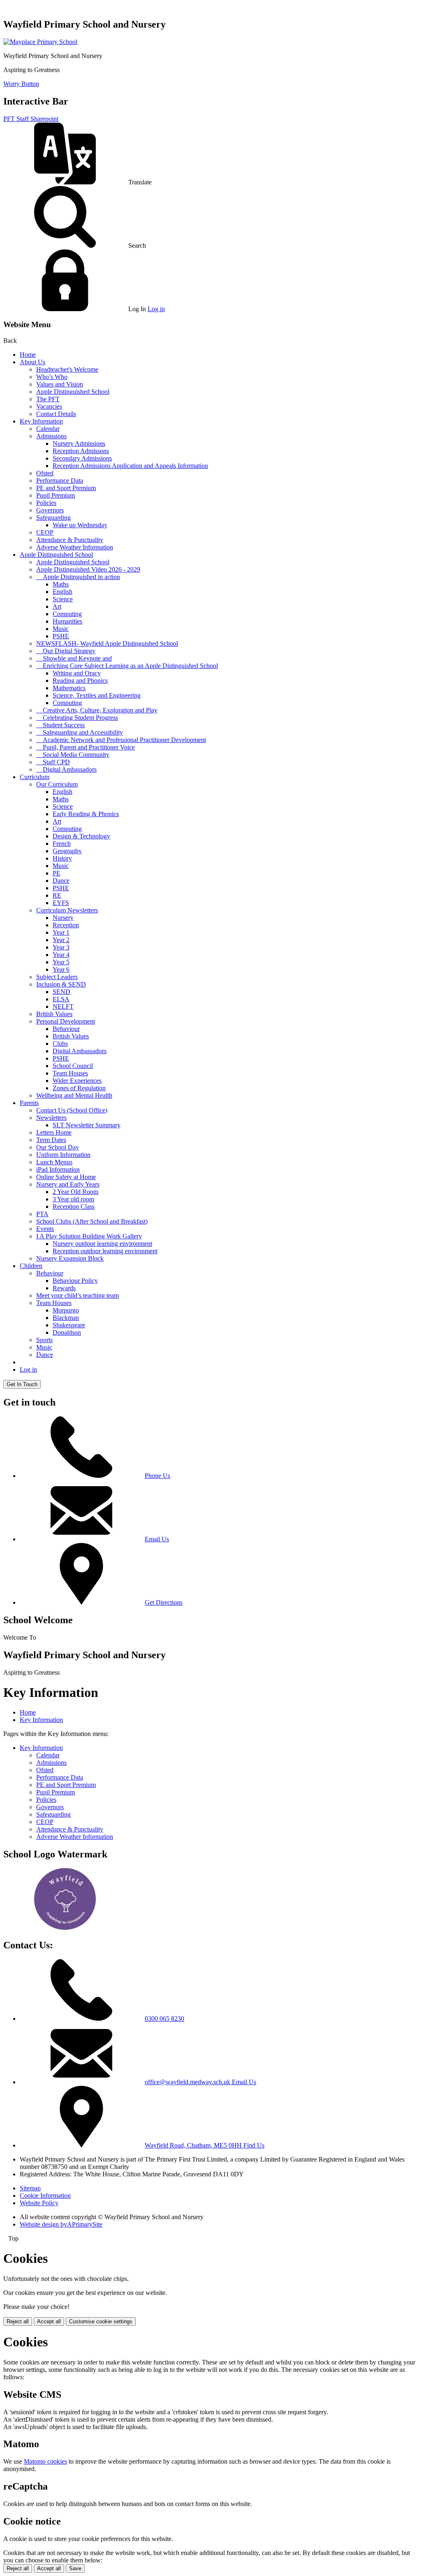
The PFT (48, 399)
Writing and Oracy (77, 673)
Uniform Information (63, 1155)
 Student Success (60, 725)
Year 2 (61, 940)
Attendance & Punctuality (70, 540)
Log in (156, 309)
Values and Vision (60, 384)
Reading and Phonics (80, 681)
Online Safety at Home (66, 1177)
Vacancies (49, 406)
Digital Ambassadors (80, 1051)
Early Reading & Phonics (86, 814)
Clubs (60, 1044)
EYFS (61, 903)
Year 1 (61, 932)
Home (28, 355)
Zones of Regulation (79, 1088)
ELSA (61, 999)
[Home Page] (40, 42)
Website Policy (39, 2203)
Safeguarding (53, 518)
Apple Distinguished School (73, 392)
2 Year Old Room (75, 1192)
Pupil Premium (56, 495)
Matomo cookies (45, 2461)
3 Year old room (73, 1199)
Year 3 (61, 947)
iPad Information (58, 1169)
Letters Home (54, 1132)
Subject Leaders (57, 977)
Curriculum (35, 777)
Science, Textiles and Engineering (97, 695)
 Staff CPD (53, 762)
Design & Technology (81, 836)
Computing (67, 614)
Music (61, 629)
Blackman (66, 1318)
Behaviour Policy (75, 1281)
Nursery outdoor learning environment (102, 1244)
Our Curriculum (57, 784)
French (62, 844)
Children (31, 1266)
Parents (29, 1103)
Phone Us (157, 1476)
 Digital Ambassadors (66, 769)
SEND (61, 992)
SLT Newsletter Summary (87, 1125)
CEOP (45, 532)
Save (75, 2568)
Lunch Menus (54, 1162)
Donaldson (67, 1332)
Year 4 (61, 955)
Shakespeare (69, 1325)
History (62, 858)
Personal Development (66, 1021)
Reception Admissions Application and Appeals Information (130, 466)
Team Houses (70, 1073)
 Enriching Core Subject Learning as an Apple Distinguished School (127, 666)
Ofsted (45, 473)
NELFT (63, 1006)
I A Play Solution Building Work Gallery (89, 1236)
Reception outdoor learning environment (105, 1251)
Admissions (51, 436)
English (62, 592)
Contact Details (56, 414)
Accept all (49, 2321)
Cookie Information (45, 2196)
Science (63, 599)
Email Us (157, 1539)
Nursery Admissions (79, 443)
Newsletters (51, 1118)
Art (57, 606)
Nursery (63, 918)
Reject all (18, 2321)
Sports (44, 1340)
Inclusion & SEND (61, 984)
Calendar (48, 429)
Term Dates (51, 1140)
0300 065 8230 (164, 2019)
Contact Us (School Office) (72, 1110)
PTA (42, 1214)
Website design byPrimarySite (61, 2224)
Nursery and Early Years (68, 1184)
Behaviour (66, 1029)
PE (57, 873)
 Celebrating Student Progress (77, 718)
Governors (50, 510)
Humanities (67, 621)
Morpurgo (66, 1310)
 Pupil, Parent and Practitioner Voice (86, 747)
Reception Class (74, 1207)
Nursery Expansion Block (70, 1258)
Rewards (64, 1288)
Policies (46, 503)
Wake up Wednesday (80, 525)
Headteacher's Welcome (67, 369)
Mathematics (69, 688)
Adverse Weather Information (75, 547)
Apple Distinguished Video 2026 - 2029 (88, 569)
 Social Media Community (73, 755)
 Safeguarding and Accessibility (80, 732)
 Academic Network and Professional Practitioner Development (121, 740)
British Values (54, 1014)
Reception (66, 925)
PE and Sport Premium (66, 488)
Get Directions (164, 1602)
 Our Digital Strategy (66, 651)
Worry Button (21, 84)
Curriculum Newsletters (67, 910)
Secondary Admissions (82, 458)
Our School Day (58, 1147)
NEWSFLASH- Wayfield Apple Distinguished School (107, 643)
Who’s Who (52, 377)
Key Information (41, 421)
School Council (73, 1066)
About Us (32, 362)
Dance (61, 881)
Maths (61, 584)
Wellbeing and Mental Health (74, 1095)
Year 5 (61, 962)
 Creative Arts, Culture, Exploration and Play (97, 710)
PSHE (61, 636)
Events (45, 1229)
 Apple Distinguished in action (78, 577)
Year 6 (61, 969)
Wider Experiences (77, 1081)
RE (57, 895)
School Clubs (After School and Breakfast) (92, 1221)
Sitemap (30, 2188)
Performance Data (60, 481)
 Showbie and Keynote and (74, 658)
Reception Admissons (81, 451)
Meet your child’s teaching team (77, 1295)
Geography (67, 851)
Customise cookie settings (101, 2321)
